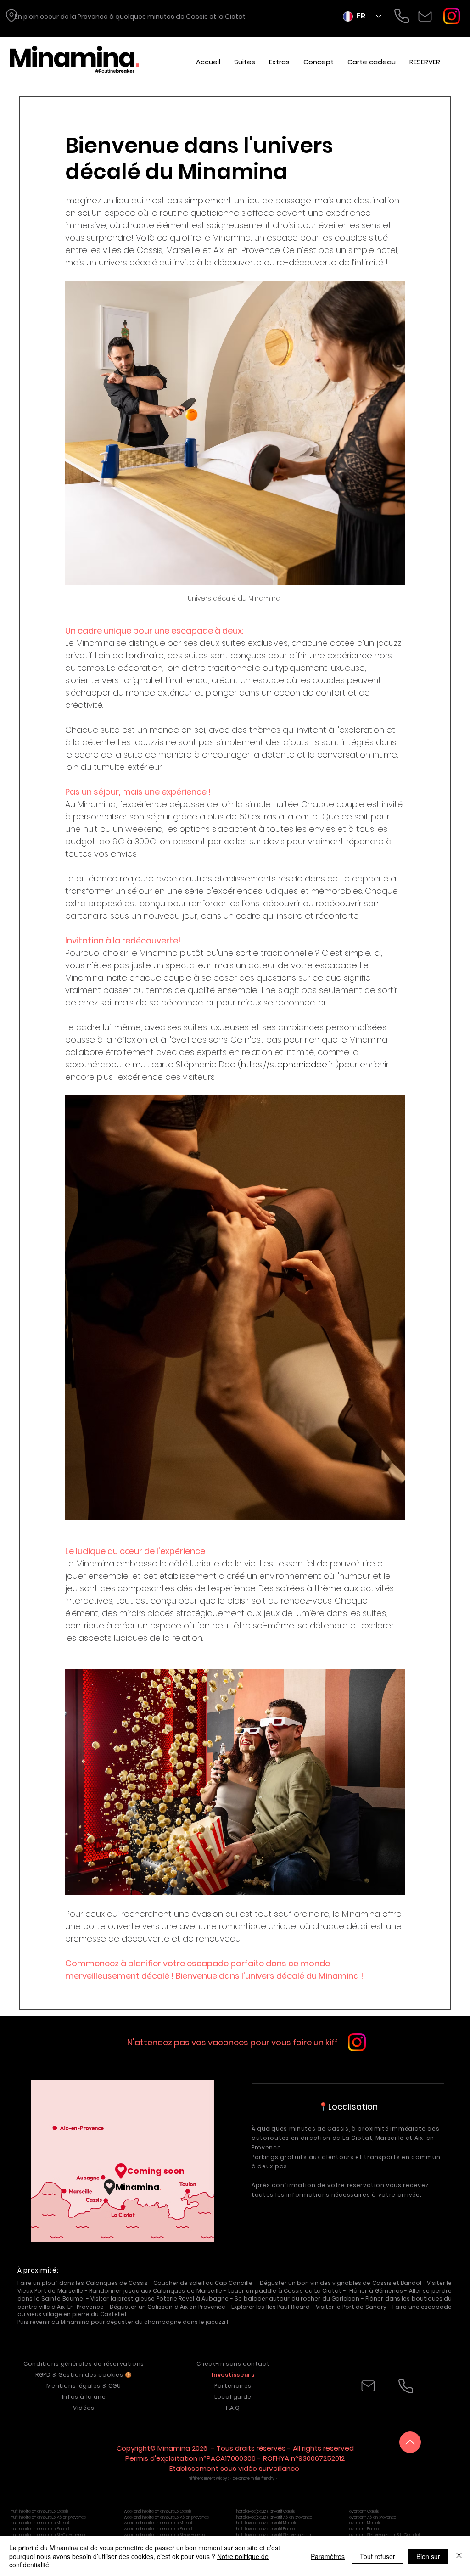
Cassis (197, 17)
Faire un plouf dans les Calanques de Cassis (83, 2283)
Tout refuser (378, 2556)
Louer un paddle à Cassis (266, 2291)
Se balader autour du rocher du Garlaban (297, 2298)
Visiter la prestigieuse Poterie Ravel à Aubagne (159, 2298)
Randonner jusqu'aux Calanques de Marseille (156, 2291)
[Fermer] (459, 2556)
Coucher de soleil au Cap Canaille (203, 2283)
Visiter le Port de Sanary (351, 2307)
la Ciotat (232, 17)
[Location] (11, 16)
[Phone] (402, 16)
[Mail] (425, 16)
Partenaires (233, 2386)
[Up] (410, 2442)
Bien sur (428, 2556)
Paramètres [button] (328, 2556)
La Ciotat (357, 2138)
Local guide (233, 2397)
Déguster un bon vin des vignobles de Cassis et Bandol (341, 2283)
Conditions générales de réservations (84, 2364)
